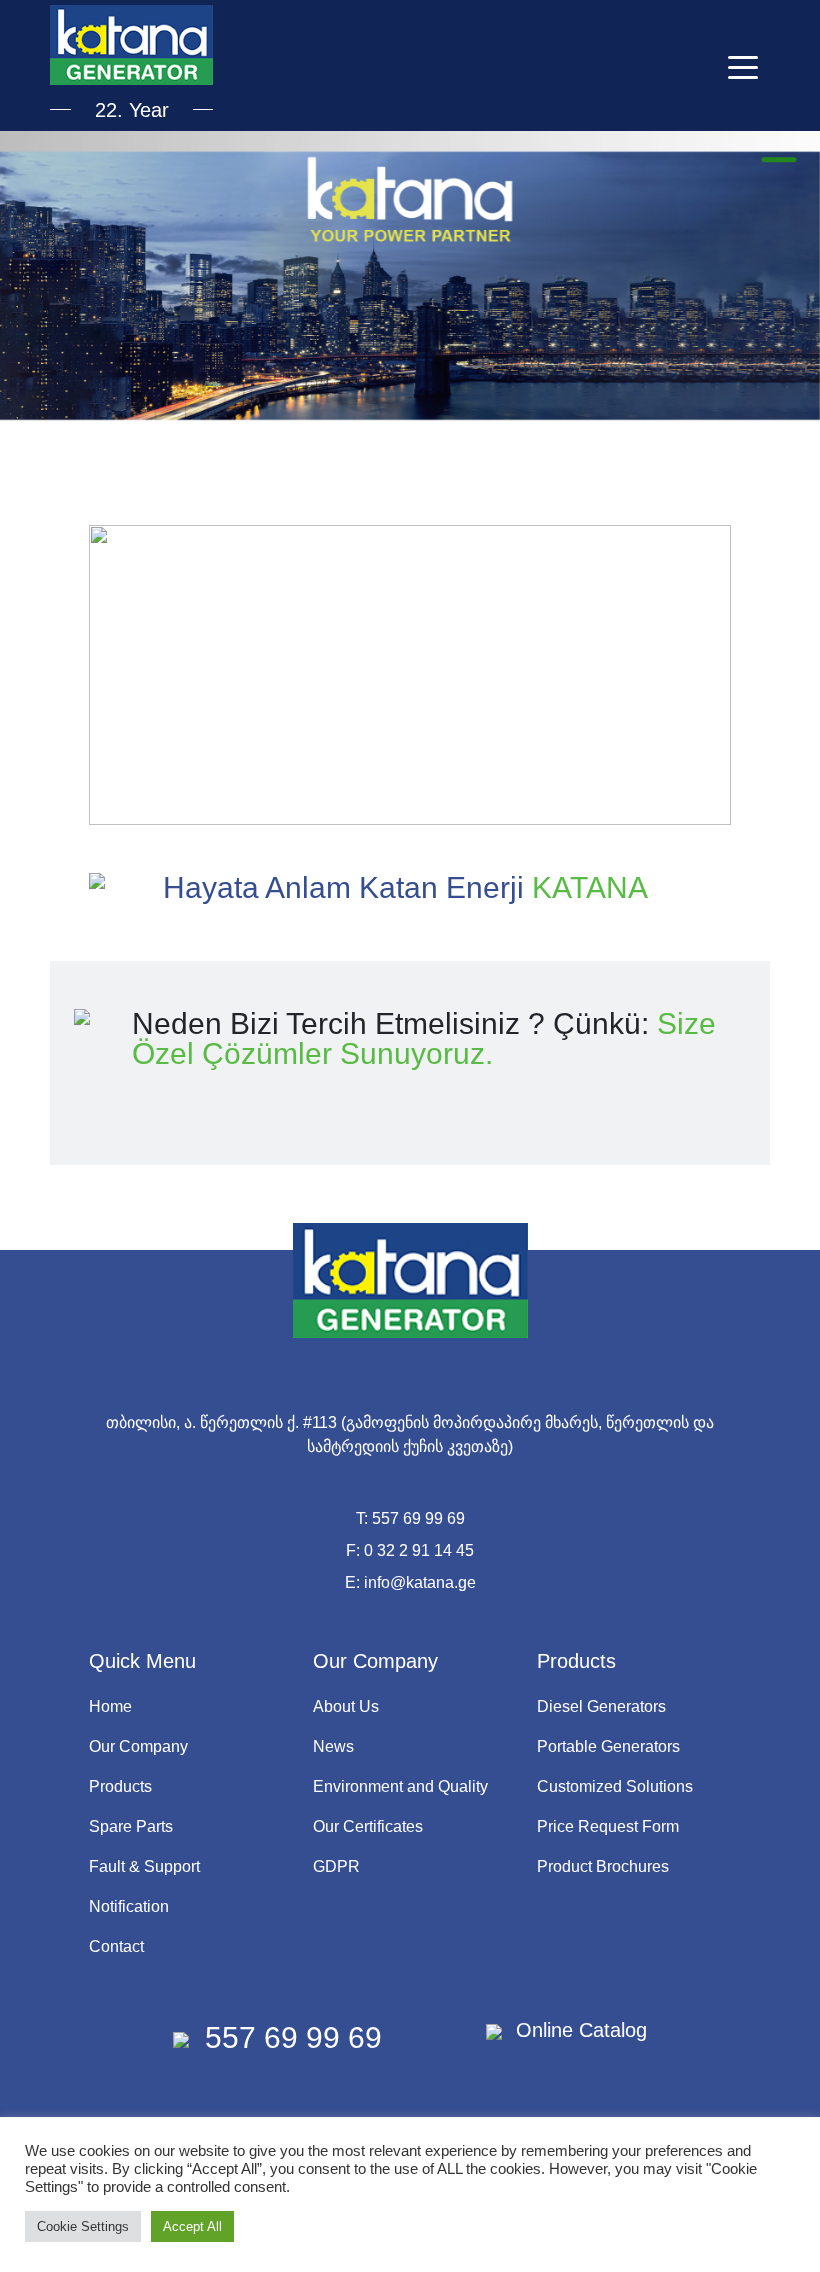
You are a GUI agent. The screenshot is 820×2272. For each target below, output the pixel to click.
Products (120, 1786)
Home (110, 1706)
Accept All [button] (192, 2226)
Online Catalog (578, 2030)
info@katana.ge (420, 1582)
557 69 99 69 (418, 1518)
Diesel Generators (601, 1706)
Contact (116, 1946)
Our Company (138, 1746)
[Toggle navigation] (743, 66)
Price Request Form (608, 1826)
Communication (410, 273)
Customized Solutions (615, 1786)
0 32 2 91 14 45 (419, 1550)
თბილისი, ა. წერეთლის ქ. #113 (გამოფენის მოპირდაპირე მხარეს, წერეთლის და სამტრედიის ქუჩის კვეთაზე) (410, 1434)
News (333, 1746)
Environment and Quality (400, 1786)
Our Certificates (368, 1826)
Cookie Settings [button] (83, 2226)
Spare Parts (131, 1826)
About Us (346, 1706)
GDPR (336, 1866)
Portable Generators (608, 1746)
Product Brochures (603, 1866)
